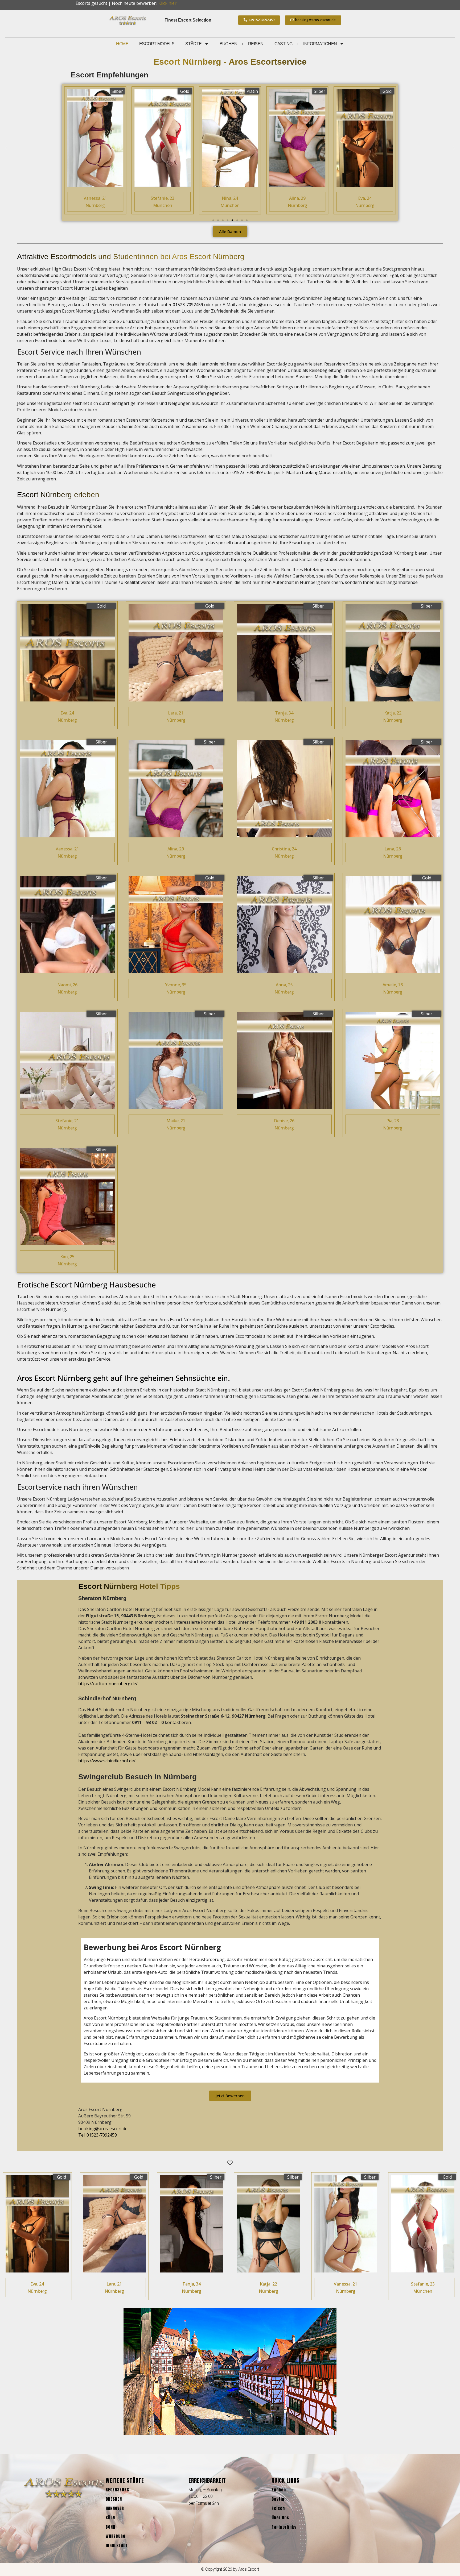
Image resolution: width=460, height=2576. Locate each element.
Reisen (256, 44)
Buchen (228, 44)
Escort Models (157, 44)
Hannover (115, 2508)
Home (122, 44)
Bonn (110, 2527)
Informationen (320, 44)
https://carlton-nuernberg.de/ (108, 1684)
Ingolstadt (117, 2546)
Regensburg (117, 2490)
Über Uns (280, 2518)
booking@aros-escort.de (267, 305)
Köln (110, 2518)
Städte (193, 44)
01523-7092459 (188, 305)
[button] (6, 149)
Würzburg (116, 2536)
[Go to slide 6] (237, 220)
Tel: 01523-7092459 (98, 2135)
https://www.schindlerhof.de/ (107, 1761)
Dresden (114, 2499)
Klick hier (167, 3)
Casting (284, 44)
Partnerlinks (284, 2527)
